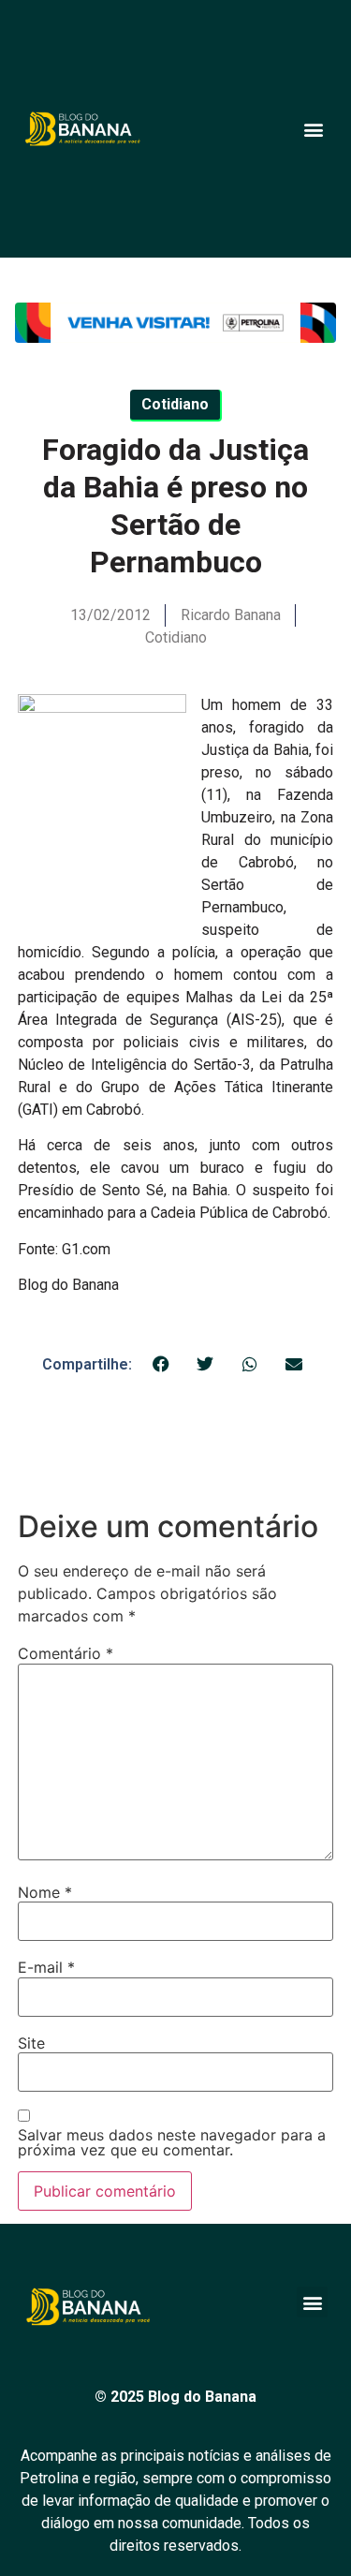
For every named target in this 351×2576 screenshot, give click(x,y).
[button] (313, 129)
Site (31, 2043)
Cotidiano (176, 637)
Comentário (66, 1653)
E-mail (46, 1967)
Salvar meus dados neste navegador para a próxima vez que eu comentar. (172, 2142)
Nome (45, 1892)
